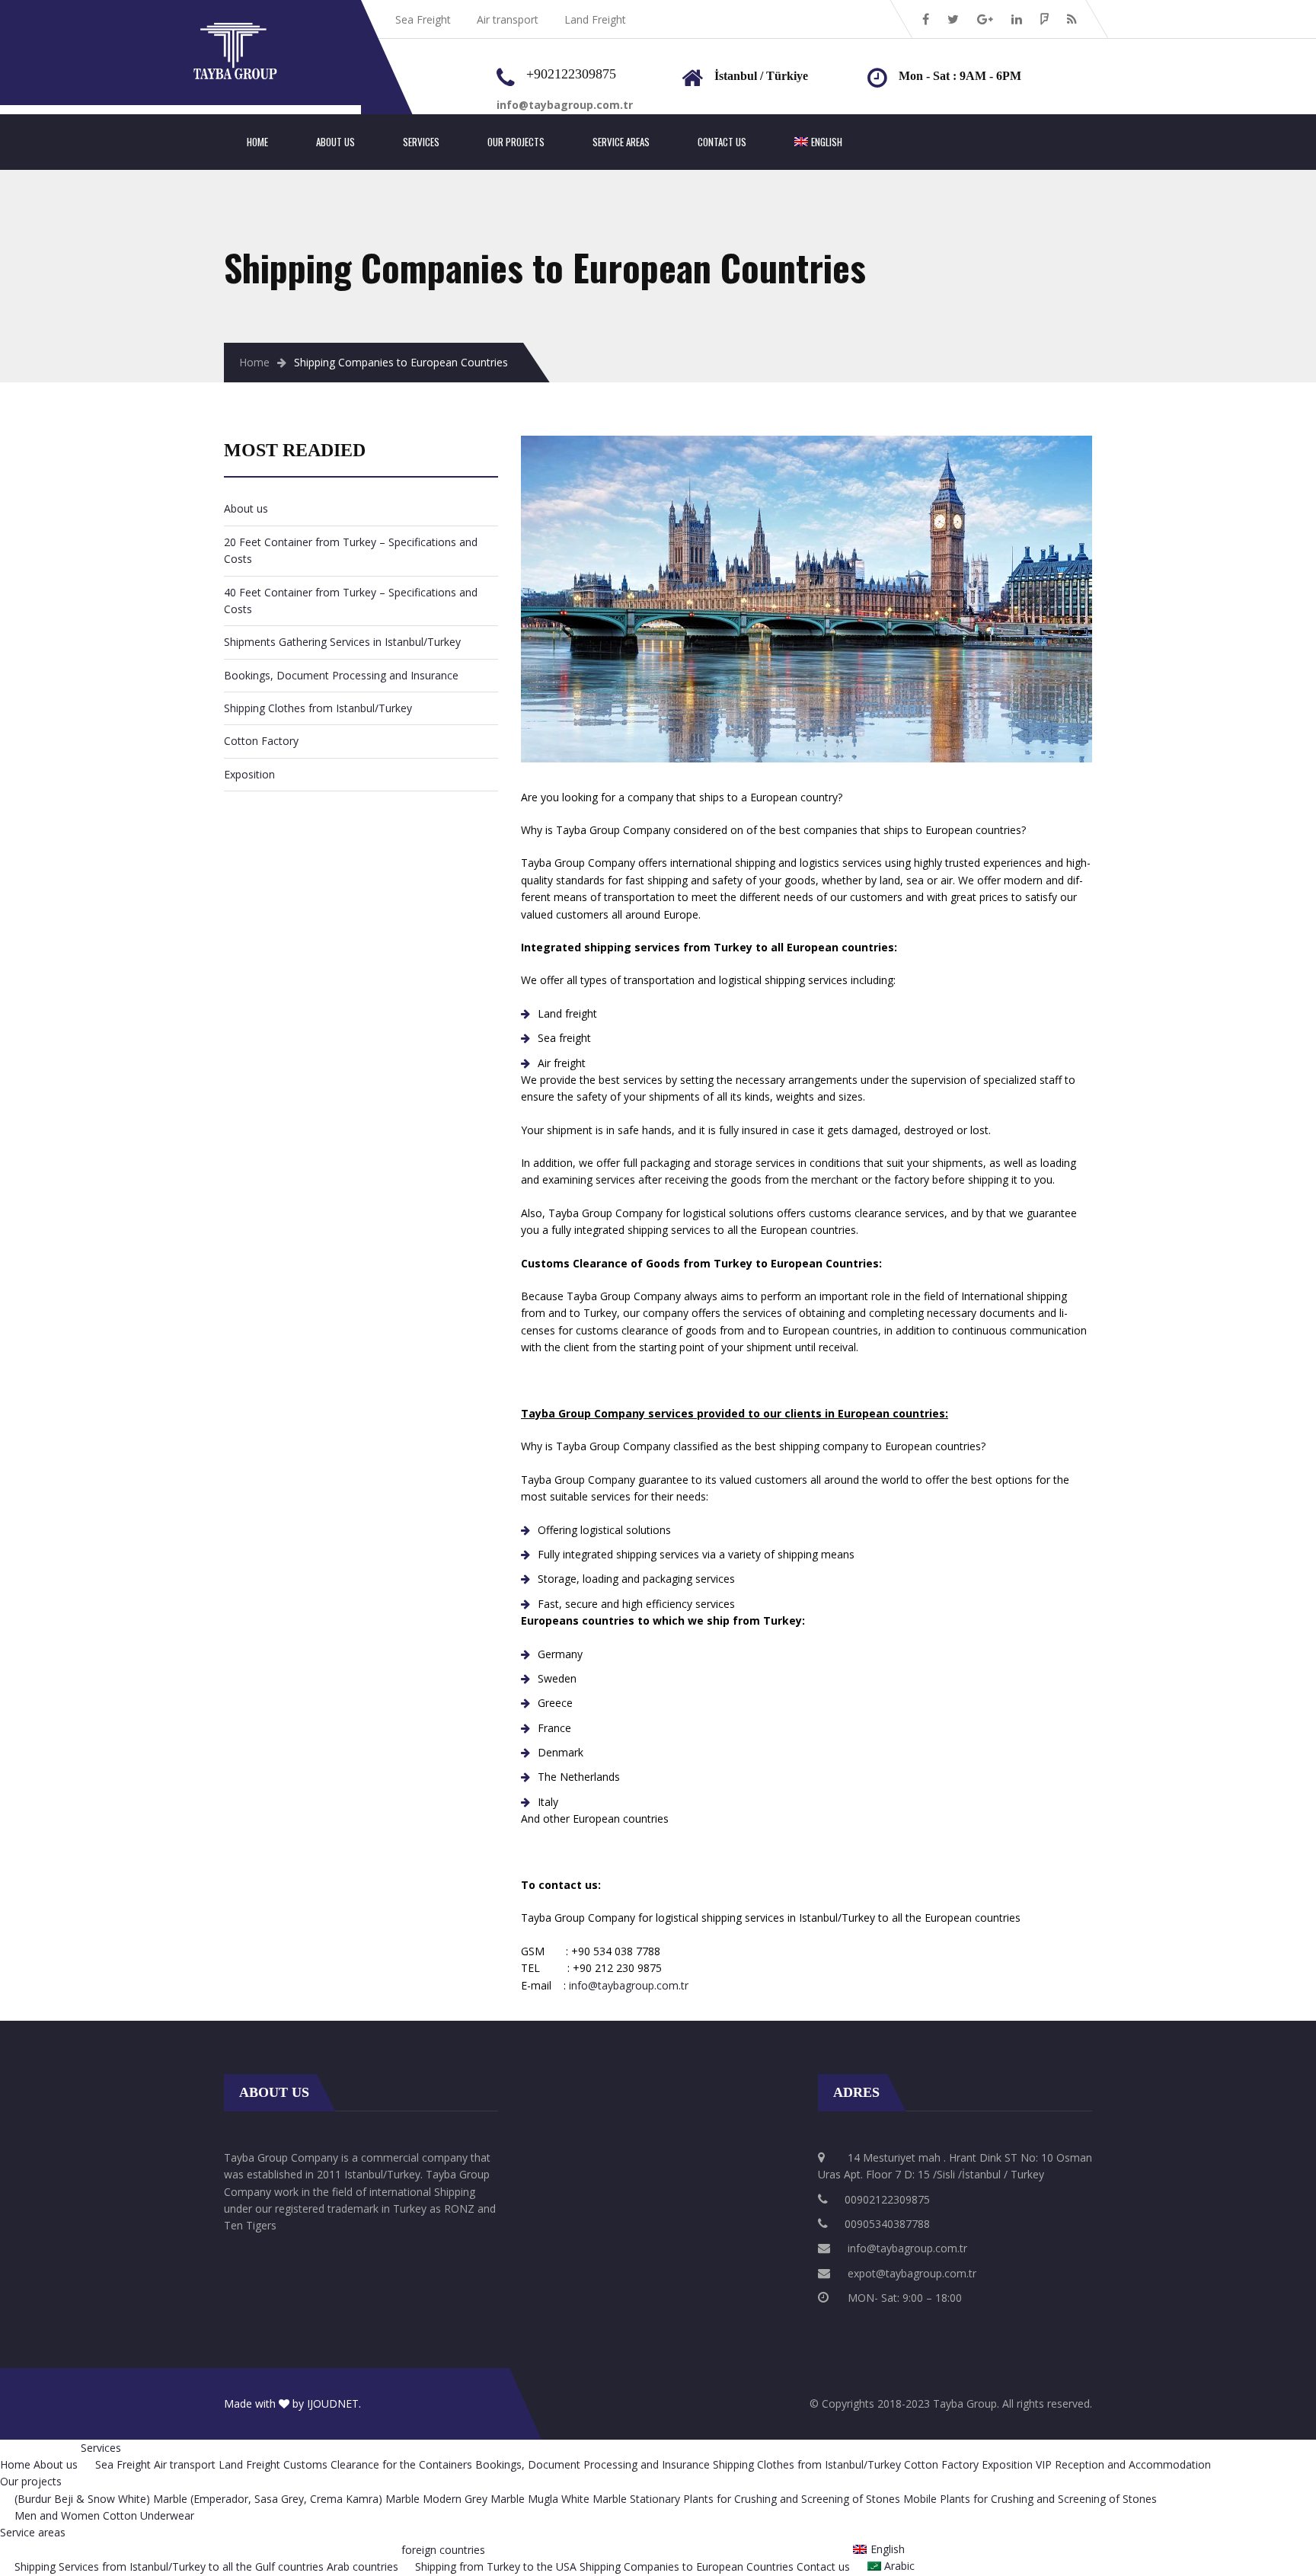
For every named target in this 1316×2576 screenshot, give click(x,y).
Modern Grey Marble (474, 2499)
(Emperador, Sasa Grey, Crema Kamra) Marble (305, 2499)
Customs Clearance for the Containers (378, 2464)
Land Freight (595, 19)
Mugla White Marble (577, 2499)
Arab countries (363, 2566)
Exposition (249, 774)
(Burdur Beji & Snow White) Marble (101, 2499)
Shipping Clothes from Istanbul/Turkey (318, 708)
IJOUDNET (333, 2403)
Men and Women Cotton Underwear (104, 2515)
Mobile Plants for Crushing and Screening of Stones (1030, 2499)
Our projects (516, 142)
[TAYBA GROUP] (251, 31)
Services (421, 142)
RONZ (459, 2208)
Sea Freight (423, 19)
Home (257, 142)
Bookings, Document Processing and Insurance (341, 675)
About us (335, 142)
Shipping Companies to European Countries (687, 2566)
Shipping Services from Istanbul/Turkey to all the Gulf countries (169, 2566)
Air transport (508, 19)
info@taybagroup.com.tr (629, 1985)
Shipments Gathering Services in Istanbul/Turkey (342, 642)
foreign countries (443, 2550)
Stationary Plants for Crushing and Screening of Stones (765, 2499)
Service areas (621, 142)
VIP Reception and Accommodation (1123, 2464)
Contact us (722, 142)
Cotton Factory (261, 741)
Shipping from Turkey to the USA (496, 2566)
